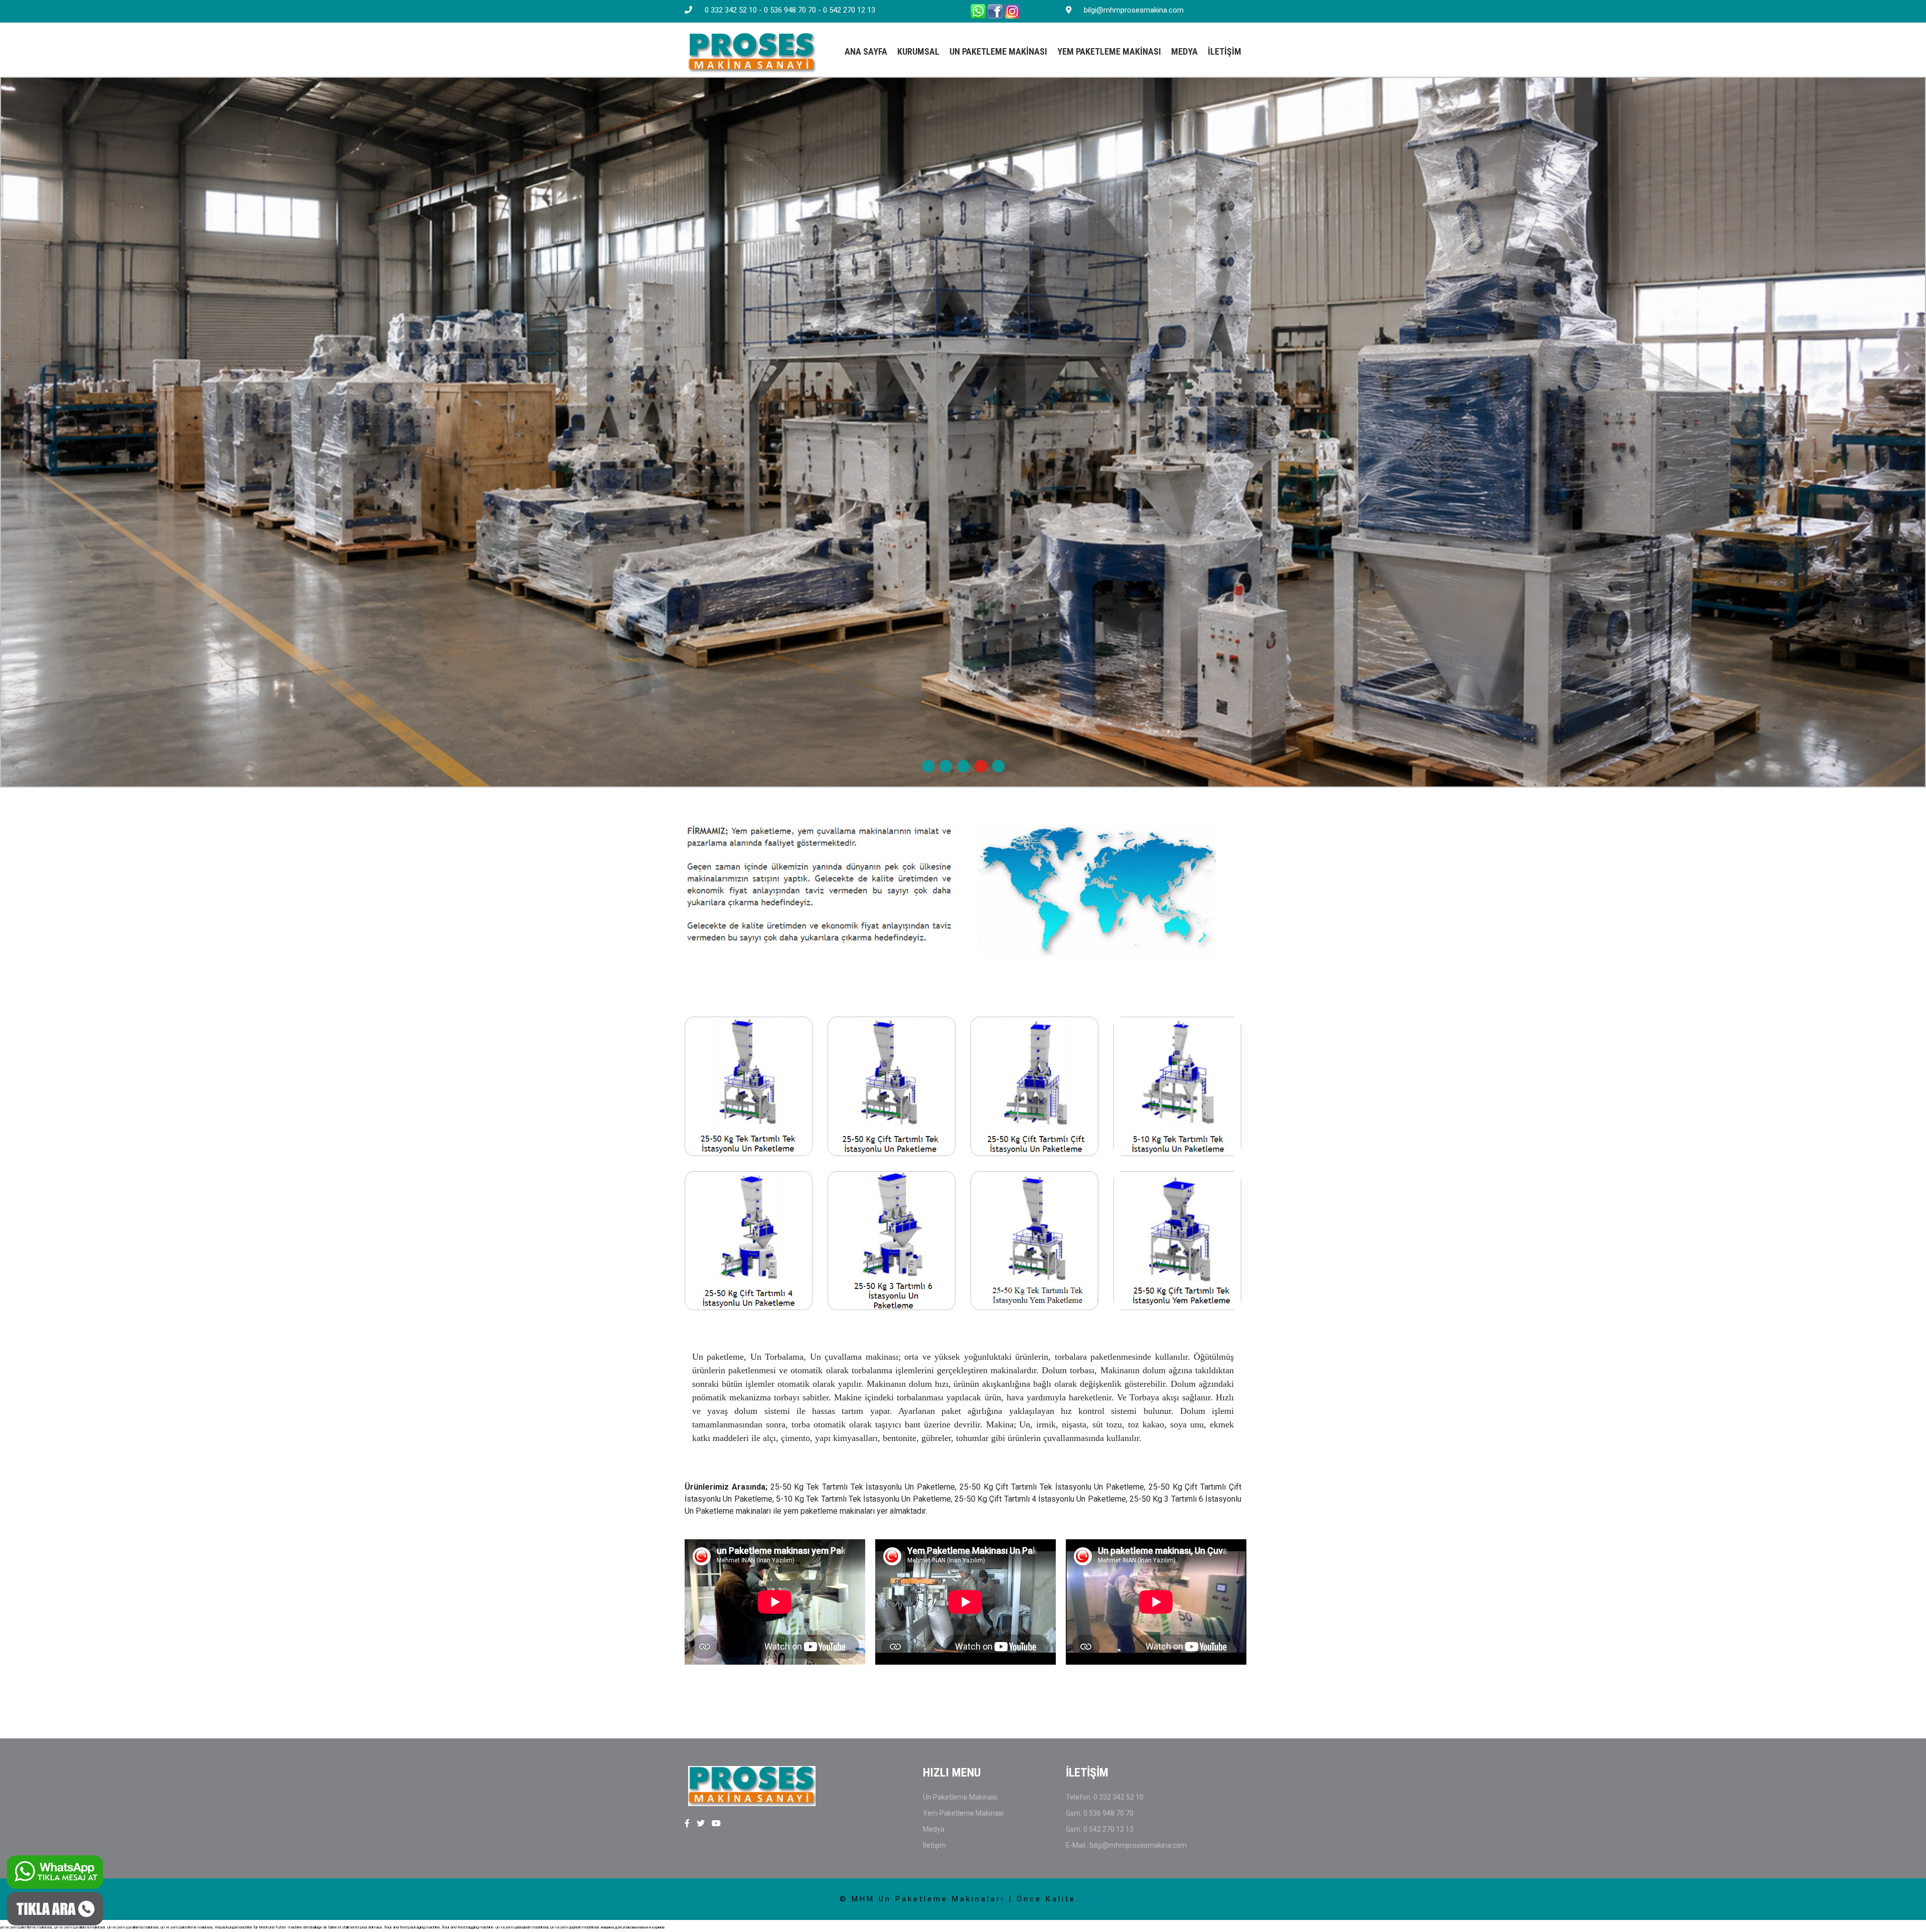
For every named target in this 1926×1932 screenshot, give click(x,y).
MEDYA (1184, 51)
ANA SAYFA (866, 51)
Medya (934, 1829)
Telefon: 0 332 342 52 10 (1105, 1797)
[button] (928, 766)
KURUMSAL (918, 51)
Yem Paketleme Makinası (963, 1813)
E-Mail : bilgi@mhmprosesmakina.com (1126, 1845)
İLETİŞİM (1225, 51)
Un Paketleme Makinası (960, 1797)
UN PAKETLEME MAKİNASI (998, 51)
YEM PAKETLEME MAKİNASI (1109, 51)
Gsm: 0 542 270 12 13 (1100, 1829)
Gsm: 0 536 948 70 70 (1100, 1813)
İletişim (934, 1845)
